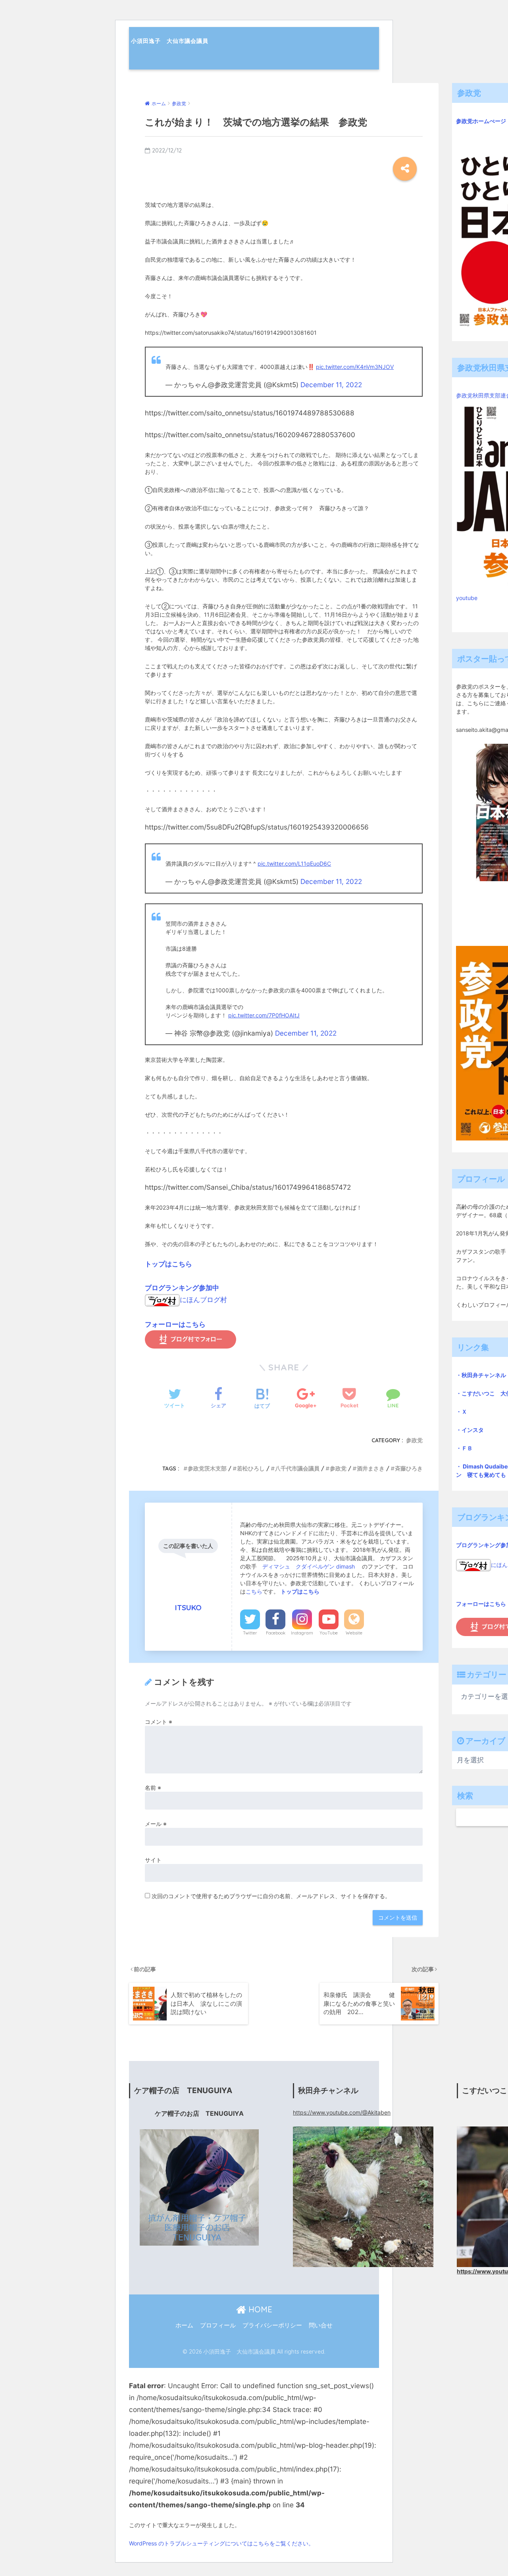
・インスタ (470, 1430)
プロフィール (218, 2325)
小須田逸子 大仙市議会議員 (170, 41)
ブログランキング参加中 (182, 1288)
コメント (159, 1722)
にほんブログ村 (203, 1300)
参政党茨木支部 (207, 1468)
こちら (254, 1591)
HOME (259, 2309)
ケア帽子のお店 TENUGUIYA (199, 2114)
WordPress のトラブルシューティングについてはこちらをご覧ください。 (221, 2543)
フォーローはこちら (175, 1324)
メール (156, 1824)
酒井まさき (371, 1468)
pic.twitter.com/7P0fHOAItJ (264, 1015)
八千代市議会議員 (297, 1468)
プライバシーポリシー (272, 2325)
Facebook (276, 1633)
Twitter (250, 1633)
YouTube (329, 1633)
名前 (153, 1788)
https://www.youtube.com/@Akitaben (342, 2112)
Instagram (302, 1633)
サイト (153, 1860)
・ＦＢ (464, 1448)
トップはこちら (168, 1264)
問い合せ (321, 2325)
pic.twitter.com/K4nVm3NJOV (355, 367)
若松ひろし (251, 1468)
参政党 (414, 1440)
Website (354, 1633)
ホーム (184, 2325)
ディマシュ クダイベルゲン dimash (309, 1566)
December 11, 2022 (331, 385)
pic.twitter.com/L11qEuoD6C (294, 863)
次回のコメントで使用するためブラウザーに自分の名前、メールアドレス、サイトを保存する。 (271, 1896)
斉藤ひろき (409, 1468)
